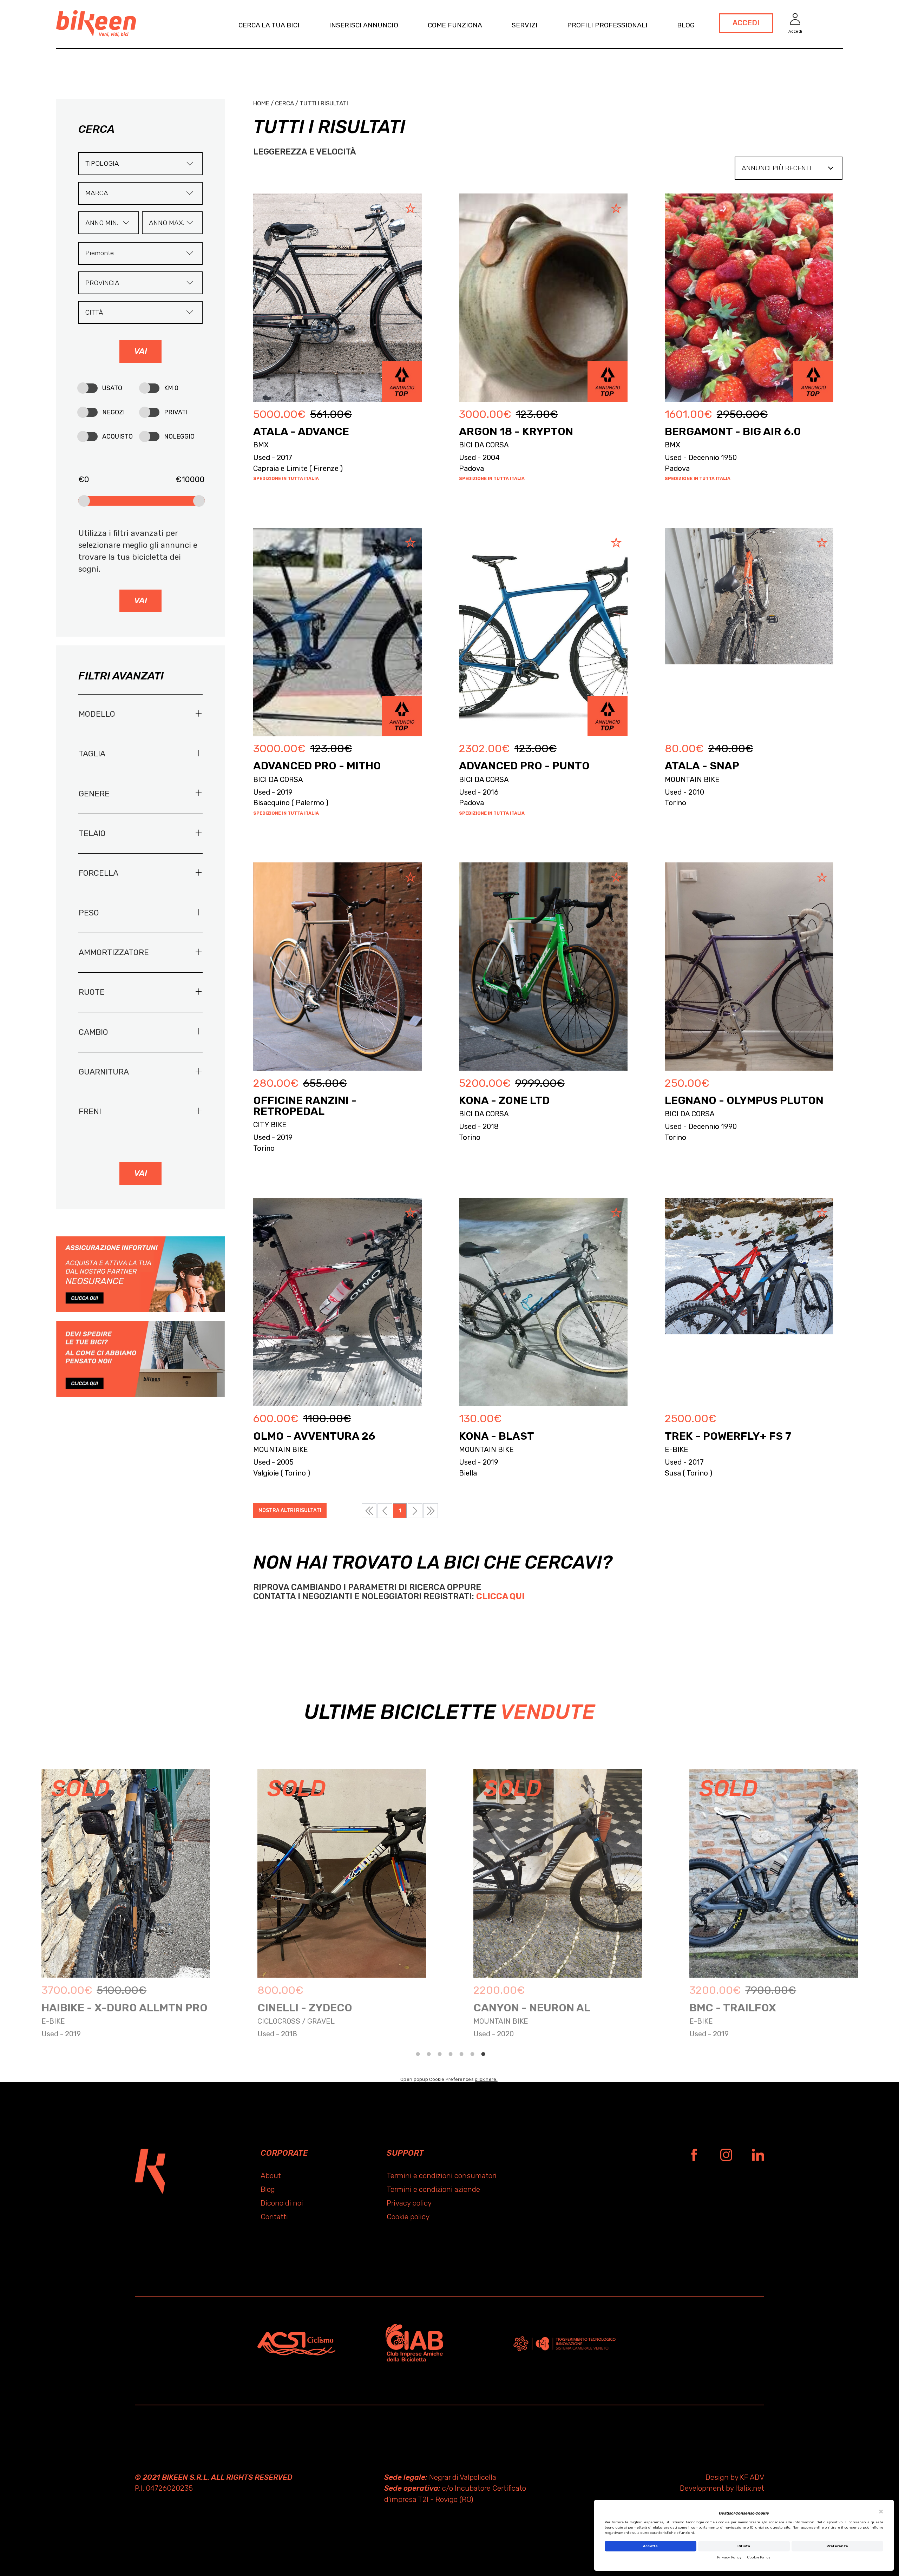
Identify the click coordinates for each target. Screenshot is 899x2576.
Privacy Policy (730, 2557)
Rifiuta (744, 2546)
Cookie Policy (759, 2557)
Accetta (651, 2546)
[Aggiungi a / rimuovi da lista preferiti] (408, 209)
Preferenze (838, 2546)
